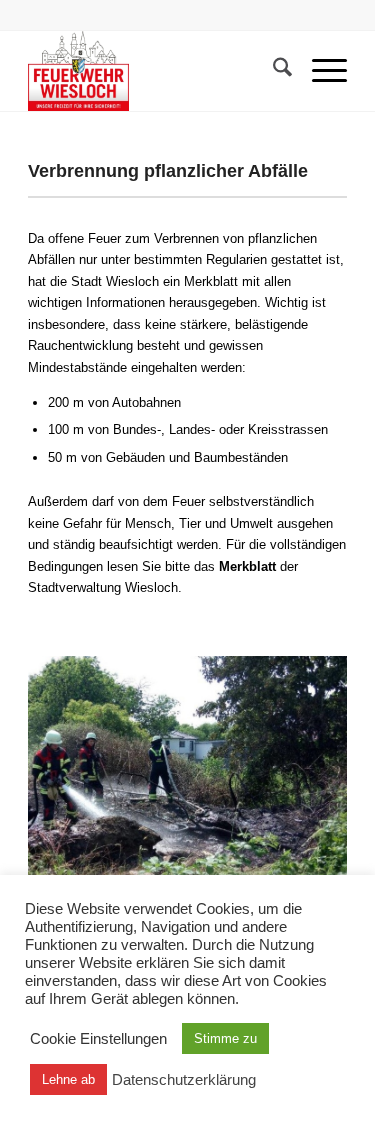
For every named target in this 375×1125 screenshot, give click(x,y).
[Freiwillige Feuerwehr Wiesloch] (155, 71)
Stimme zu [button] (225, 1038)
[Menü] (319, 71)
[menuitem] (272, 71)
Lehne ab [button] (68, 1079)
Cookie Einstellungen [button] (98, 1039)
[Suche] (272, 71)
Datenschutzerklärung (184, 1080)
